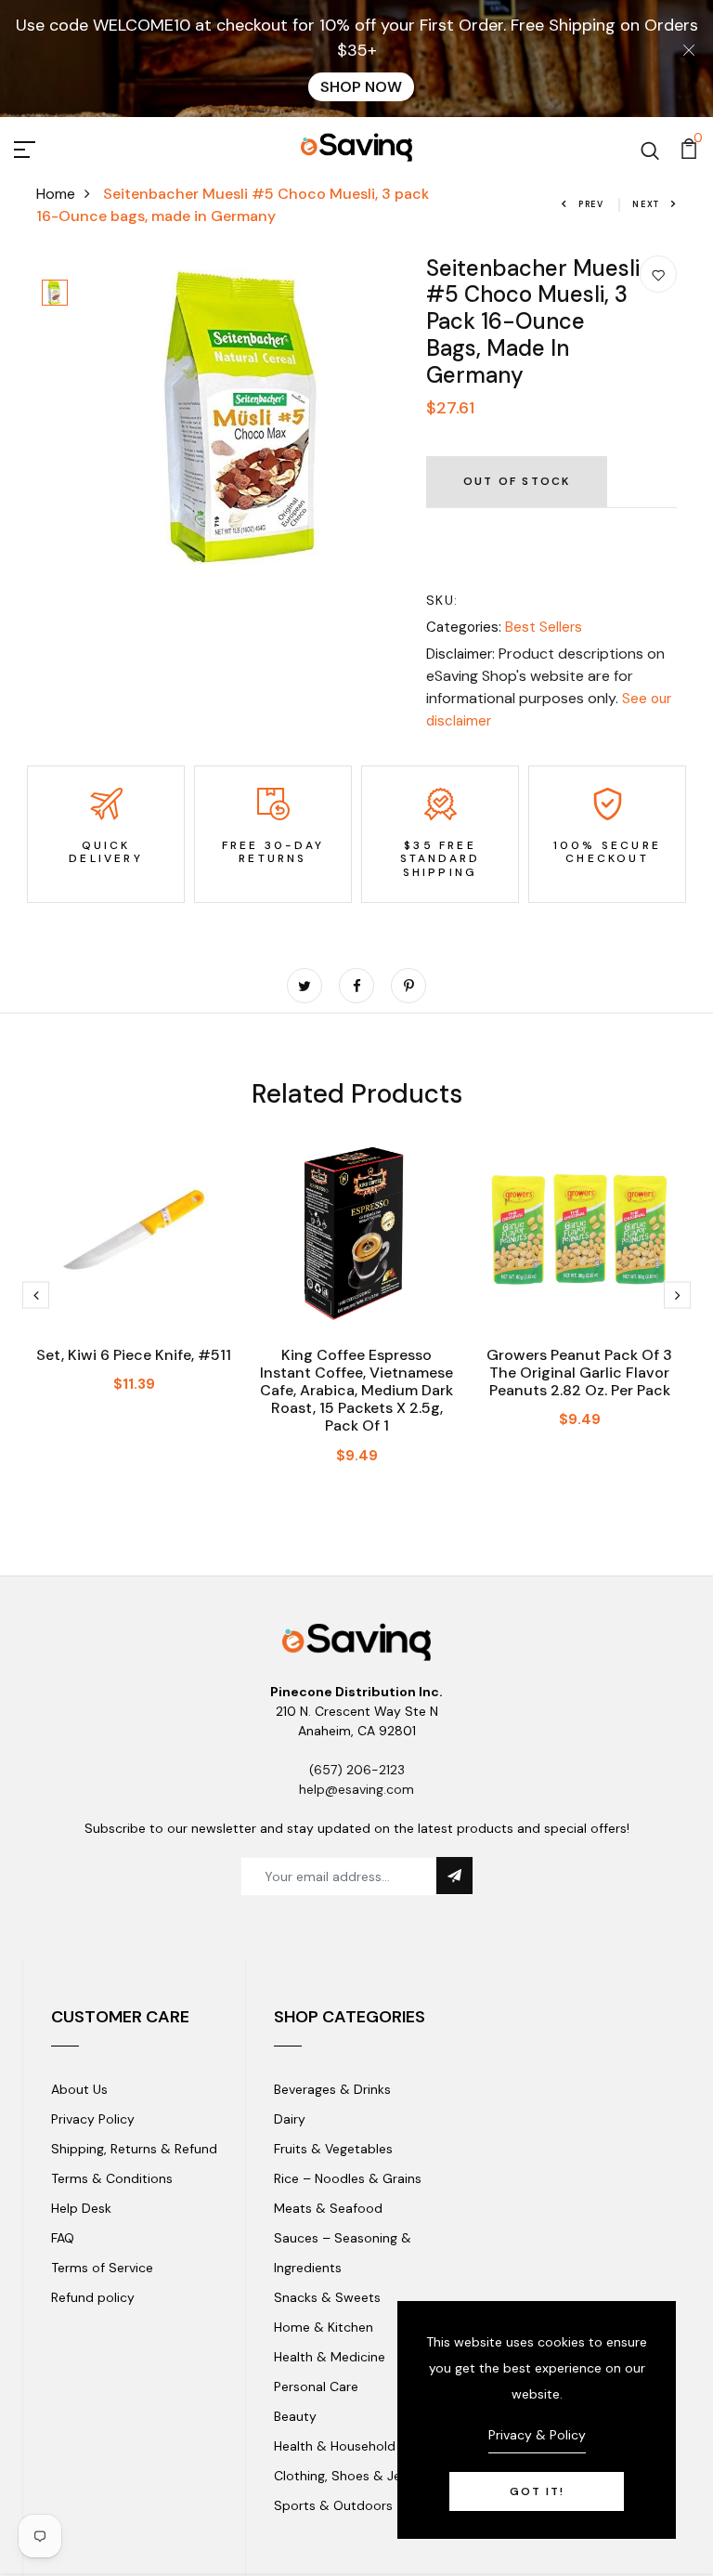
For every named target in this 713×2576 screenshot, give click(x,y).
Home (56, 194)
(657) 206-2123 (357, 1770)
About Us (79, 2089)
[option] (55, 294)
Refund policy (93, 2297)
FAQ (63, 2238)
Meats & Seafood (328, 2208)
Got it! (537, 2491)
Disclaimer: (460, 654)
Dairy (290, 2119)
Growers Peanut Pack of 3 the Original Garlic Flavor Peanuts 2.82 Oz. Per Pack (579, 1373)
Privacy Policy (93, 2119)
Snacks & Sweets (327, 2297)
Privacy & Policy (537, 2435)
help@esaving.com (356, 1789)
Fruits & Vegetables (333, 2149)
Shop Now (361, 87)
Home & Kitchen (324, 2327)
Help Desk (81, 2208)
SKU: (442, 600)
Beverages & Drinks (332, 2089)
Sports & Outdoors (333, 2505)
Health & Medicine (330, 2357)
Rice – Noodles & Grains (348, 2178)
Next (646, 204)
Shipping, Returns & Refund (134, 2149)
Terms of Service (102, 2268)
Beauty (295, 2416)
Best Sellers (544, 627)
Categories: (464, 627)
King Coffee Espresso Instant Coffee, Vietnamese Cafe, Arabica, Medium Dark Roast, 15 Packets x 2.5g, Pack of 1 (356, 1391)
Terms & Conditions (112, 2178)
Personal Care (316, 2386)
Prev (591, 204)
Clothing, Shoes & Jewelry (354, 2476)
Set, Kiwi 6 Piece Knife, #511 (134, 1355)
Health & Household (335, 2446)
